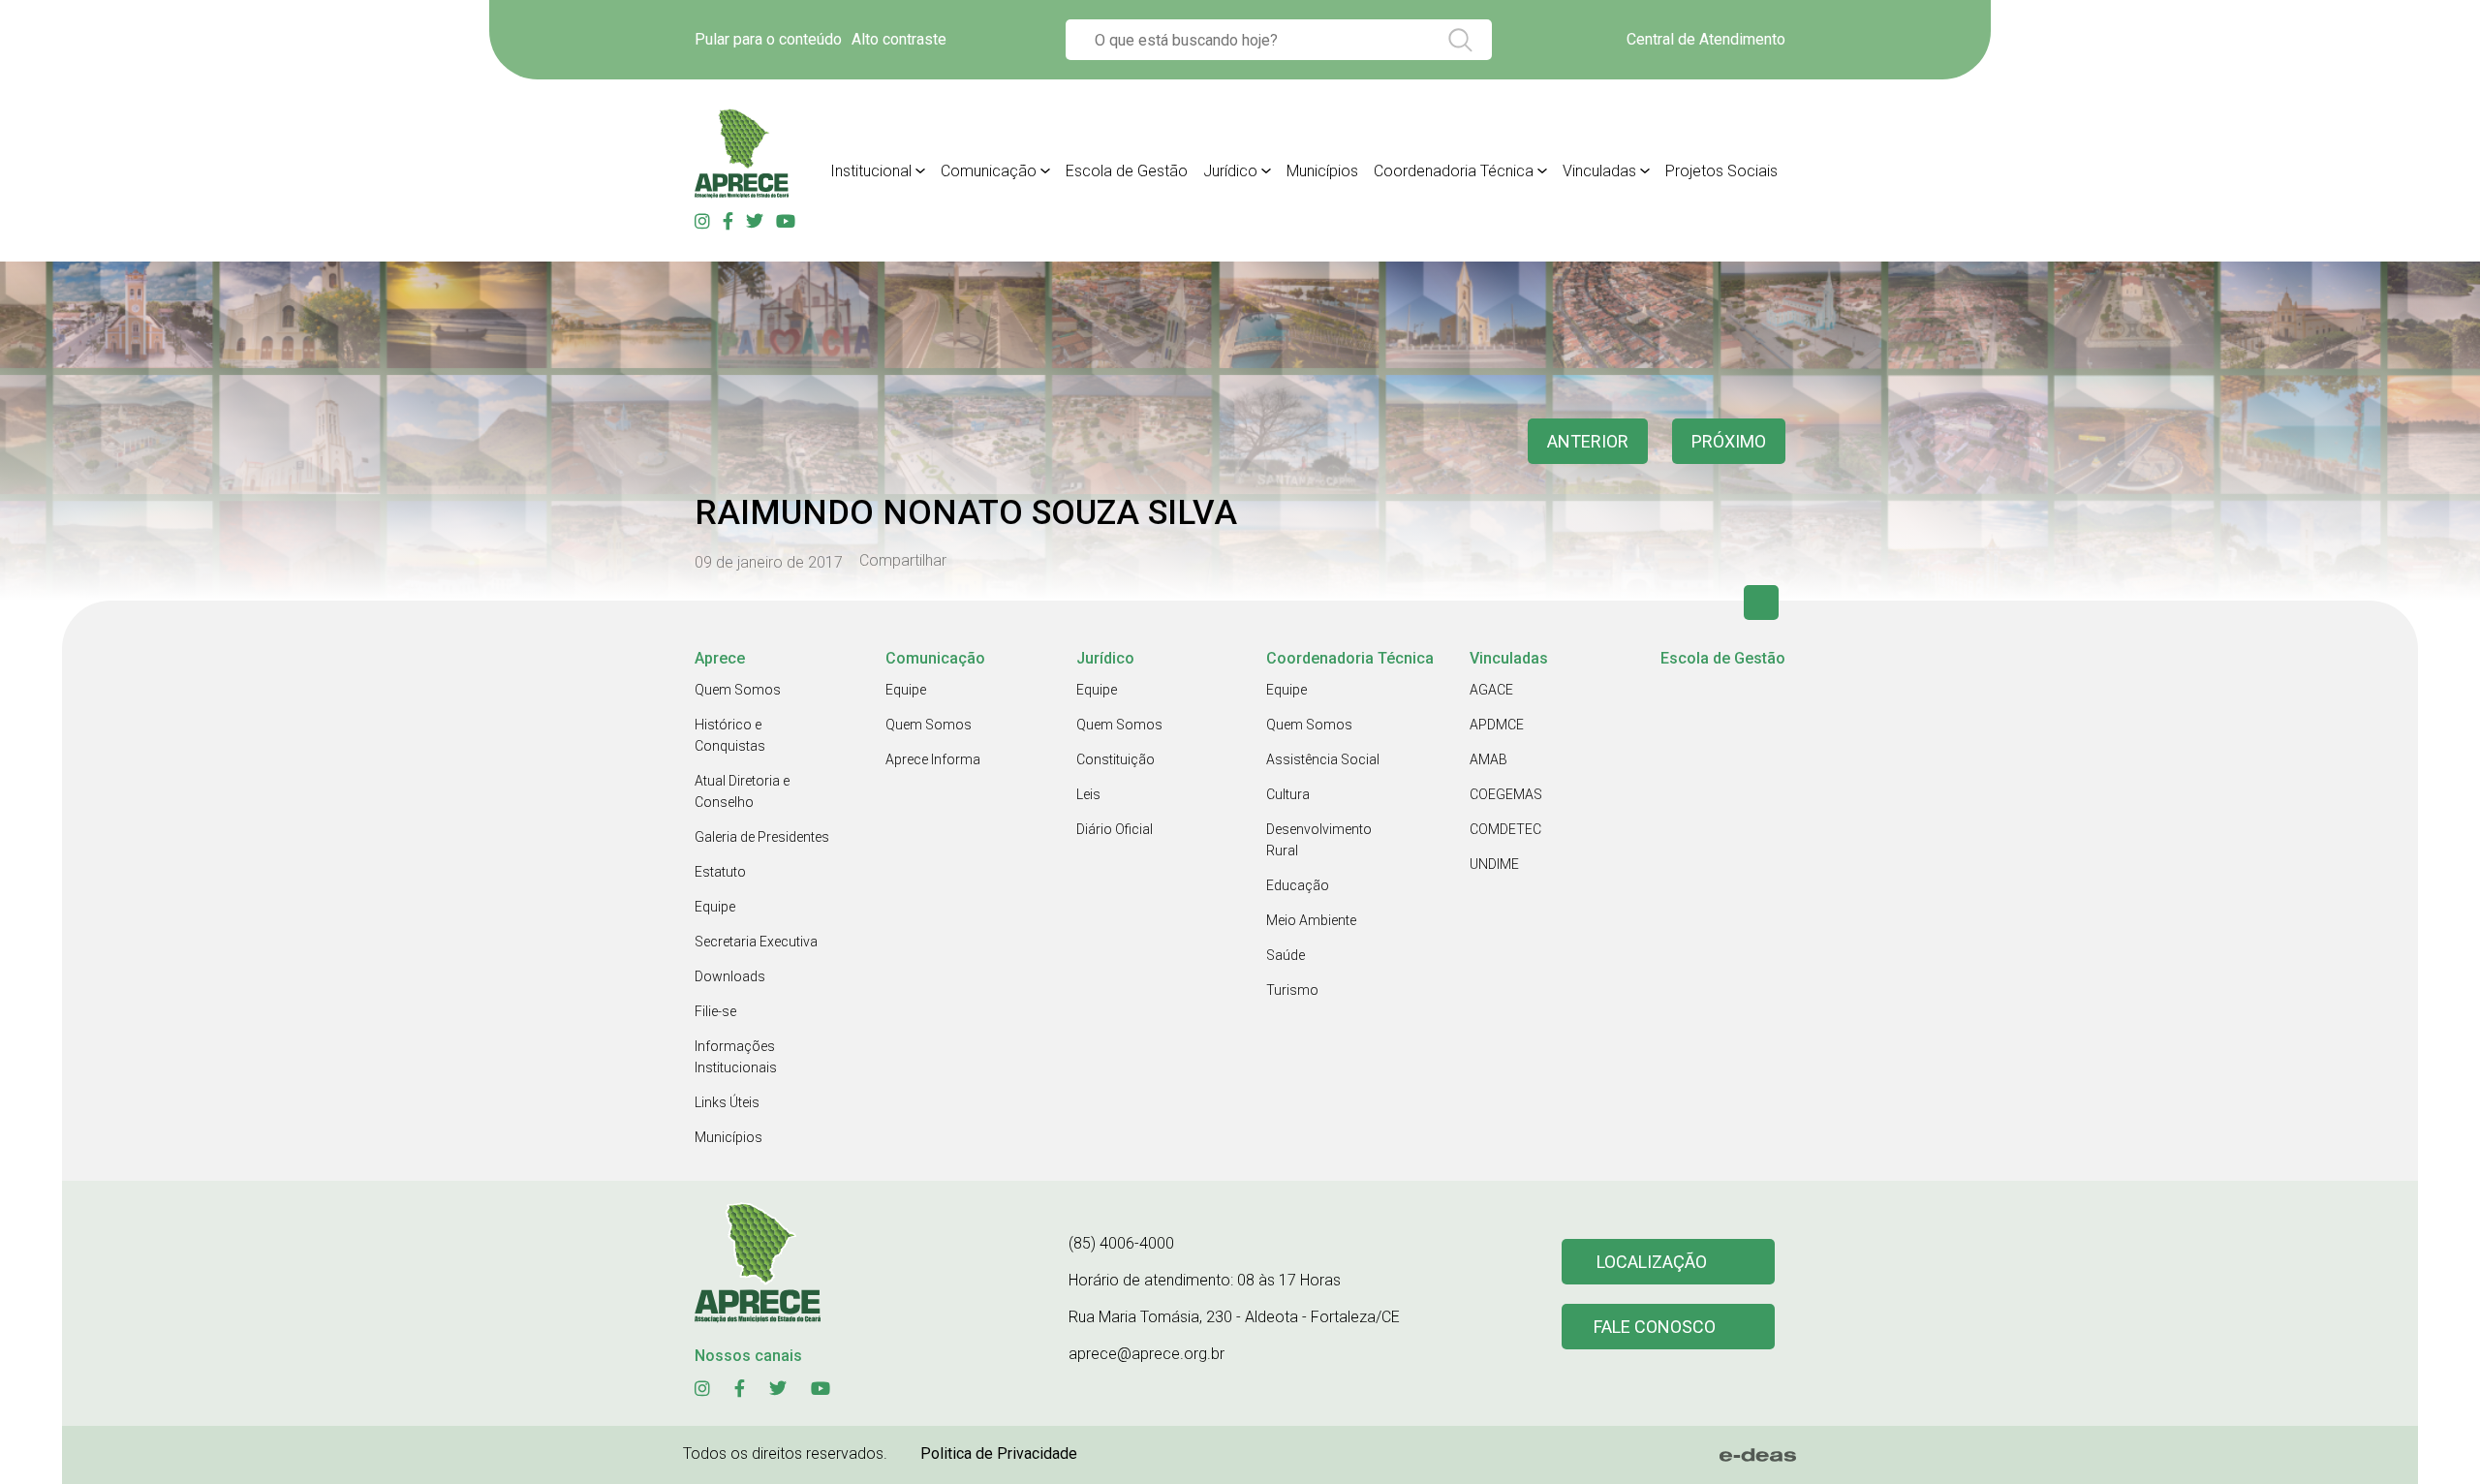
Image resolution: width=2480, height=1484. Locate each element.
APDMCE (1497, 725)
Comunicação (989, 171)
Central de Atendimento (1706, 39)
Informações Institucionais (736, 1057)
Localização (1652, 1262)
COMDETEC (1505, 829)
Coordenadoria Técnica (1454, 171)
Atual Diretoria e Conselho (742, 791)
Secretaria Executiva (756, 942)
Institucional (871, 171)
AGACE (1491, 690)
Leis (1088, 794)
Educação (1298, 885)
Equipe (715, 907)
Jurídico (1230, 171)
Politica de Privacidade (999, 1453)
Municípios (1322, 171)
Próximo (1729, 441)
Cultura (1288, 794)
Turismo (1292, 990)
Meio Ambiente (1311, 920)
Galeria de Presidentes (762, 837)
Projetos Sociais (1721, 171)
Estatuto (720, 872)
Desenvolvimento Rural (1319, 840)
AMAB (1488, 759)
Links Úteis (727, 1102)
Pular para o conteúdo (768, 39)
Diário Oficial (1115, 829)
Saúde (1286, 955)
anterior (1588, 441)
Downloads (730, 976)
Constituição (1116, 759)
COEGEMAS (1506, 794)
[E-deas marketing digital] (1758, 1455)
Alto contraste (899, 39)
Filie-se (715, 1011)
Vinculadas (1599, 171)
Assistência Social (1323, 759)
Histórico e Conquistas (730, 735)
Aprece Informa (933, 759)
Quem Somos (738, 690)
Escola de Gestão (1127, 171)
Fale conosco (1655, 1327)
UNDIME (1494, 864)
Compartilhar (903, 561)
